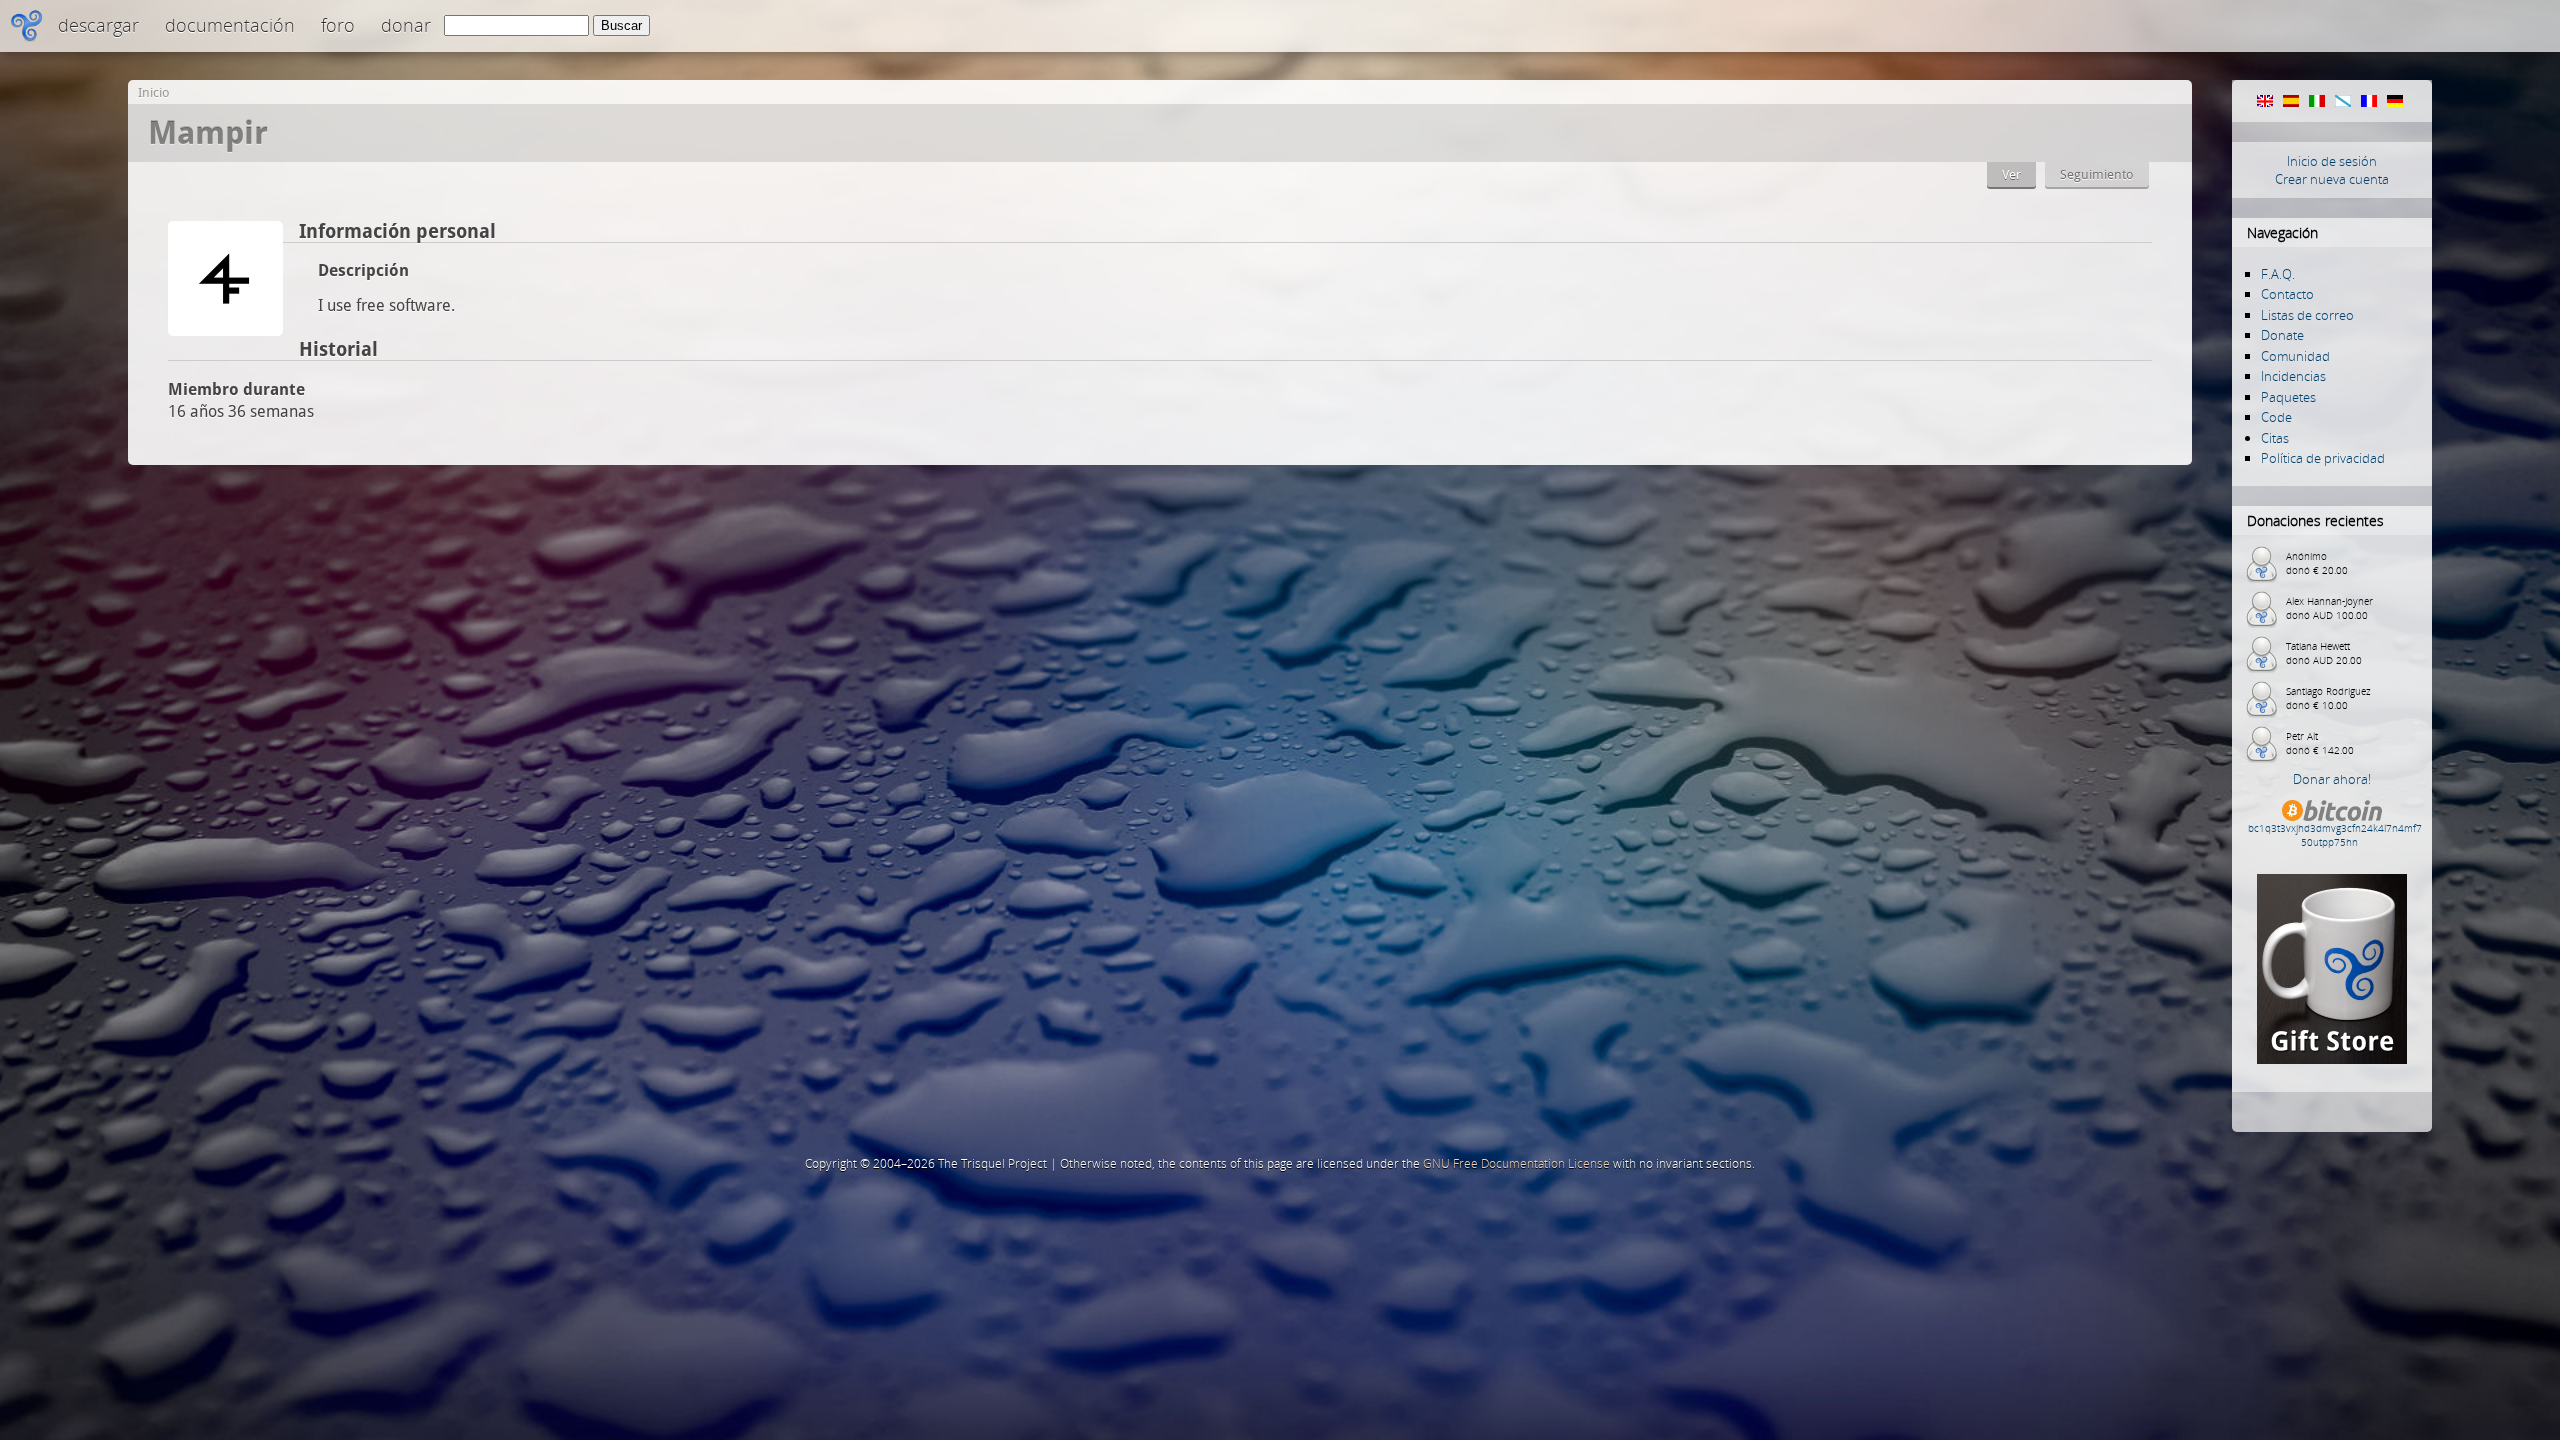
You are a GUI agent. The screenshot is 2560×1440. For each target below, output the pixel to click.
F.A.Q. (2278, 274)
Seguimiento (2097, 174)
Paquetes (2288, 397)
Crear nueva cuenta (2332, 179)
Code (2276, 417)
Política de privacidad (2323, 458)
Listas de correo (2307, 315)
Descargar (98, 25)
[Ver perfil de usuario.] (225, 330)
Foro (338, 25)
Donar (406, 25)
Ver (2011, 174)
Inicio (154, 92)
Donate (2282, 335)
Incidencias (2293, 376)
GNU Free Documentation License (1516, 1163)
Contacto (2287, 294)
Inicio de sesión (2332, 161)
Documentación (230, 25)
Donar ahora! (2332, 779)
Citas (2275, 438)
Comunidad (2295, 356)
